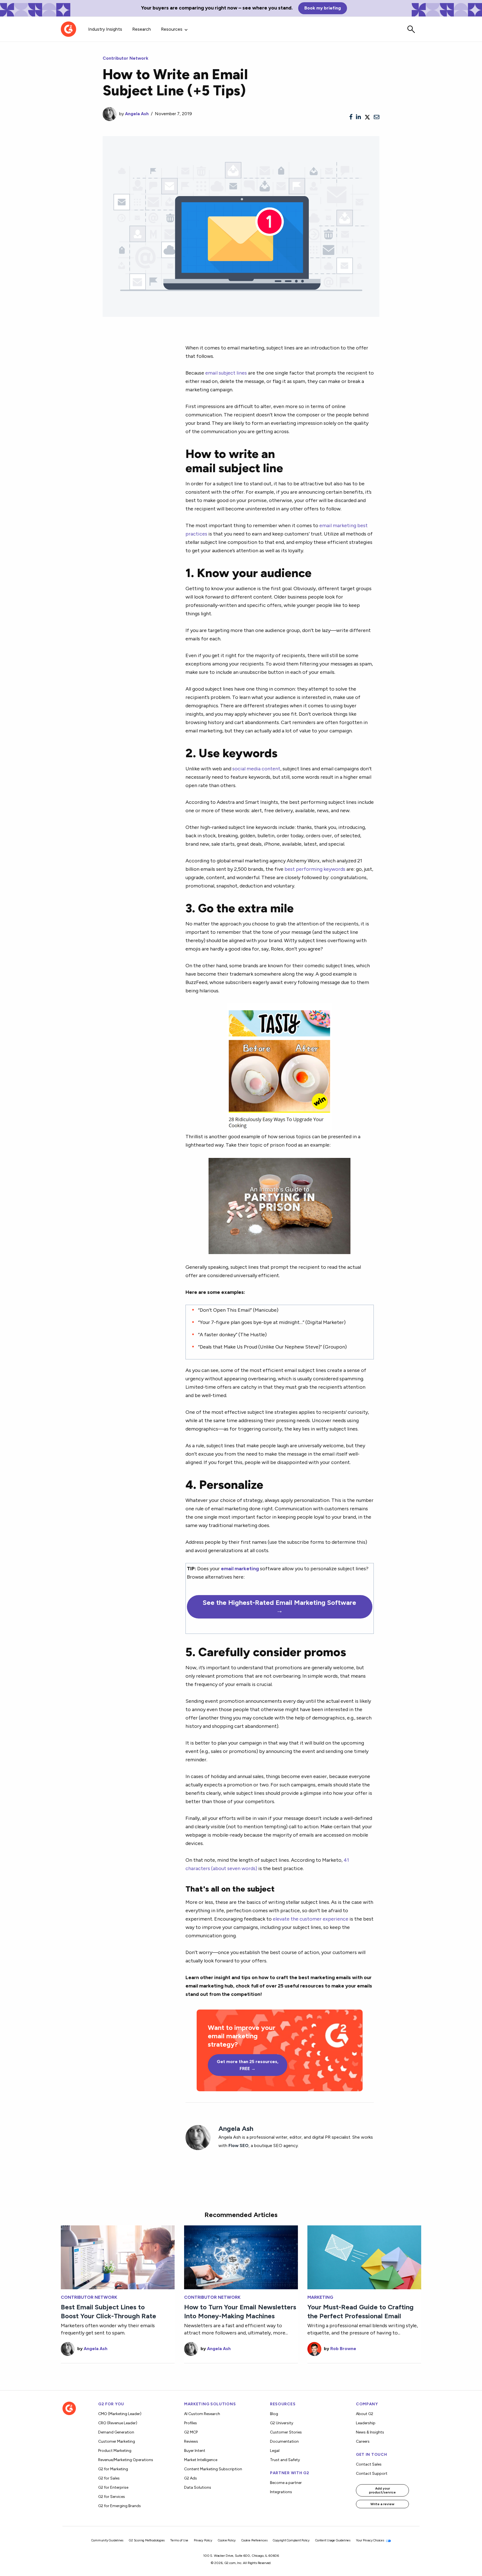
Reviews (191, 2441)
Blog (274, 2414)
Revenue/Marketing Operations (126, 2460)
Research (142, 29)
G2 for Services (112, 2497)
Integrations (281, 2492)
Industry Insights (105, 29)
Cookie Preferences (254, 2540)
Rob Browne (343, 2349)
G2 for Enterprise (113, 2487)
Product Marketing (115, 2451)
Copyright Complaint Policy (291, 2540)
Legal (275, 2451)
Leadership (366, 2423)
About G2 (365, 2414)
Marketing (320, 2297)
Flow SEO (238, 2146)
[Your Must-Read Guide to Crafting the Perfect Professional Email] (364, 2257)
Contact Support (372, 2474)
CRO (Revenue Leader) (118, 2423)
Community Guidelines (107, 2540)
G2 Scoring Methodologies (147, 2540)
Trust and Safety (285, 2460)
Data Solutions (198, 2487)
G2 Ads (191, 2478)
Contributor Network (126, 58)
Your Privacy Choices (370, 2540)
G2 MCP (191, 2432)
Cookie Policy (227, 2540)
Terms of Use (179, 2540)
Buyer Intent (195, 2451)
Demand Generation (116, 2432)
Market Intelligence (201, 2460)
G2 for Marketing (113, 2469)
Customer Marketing (117, 2441)
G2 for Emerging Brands (120, 2506)
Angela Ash (137, 114)
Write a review (382, 2504)
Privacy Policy (203, 2540)
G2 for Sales (109, 2478)
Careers (363, 2441)
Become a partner (286, 2483)
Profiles (191, 2423)
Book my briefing (323, 8)
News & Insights (370, 2432)
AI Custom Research (202, 2414)
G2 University (282, 2423)
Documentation (284, 2441)
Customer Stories (286, 2432)
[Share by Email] (377, 117)
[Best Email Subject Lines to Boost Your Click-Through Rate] (118, 2257)
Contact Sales (369, 2464)
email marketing (240, 1568)
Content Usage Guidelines (333, 2540)
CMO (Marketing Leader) (120, 2414)
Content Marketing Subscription (213, 2469)
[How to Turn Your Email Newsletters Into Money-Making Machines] (241, 2257)
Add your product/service (382, 2490)
